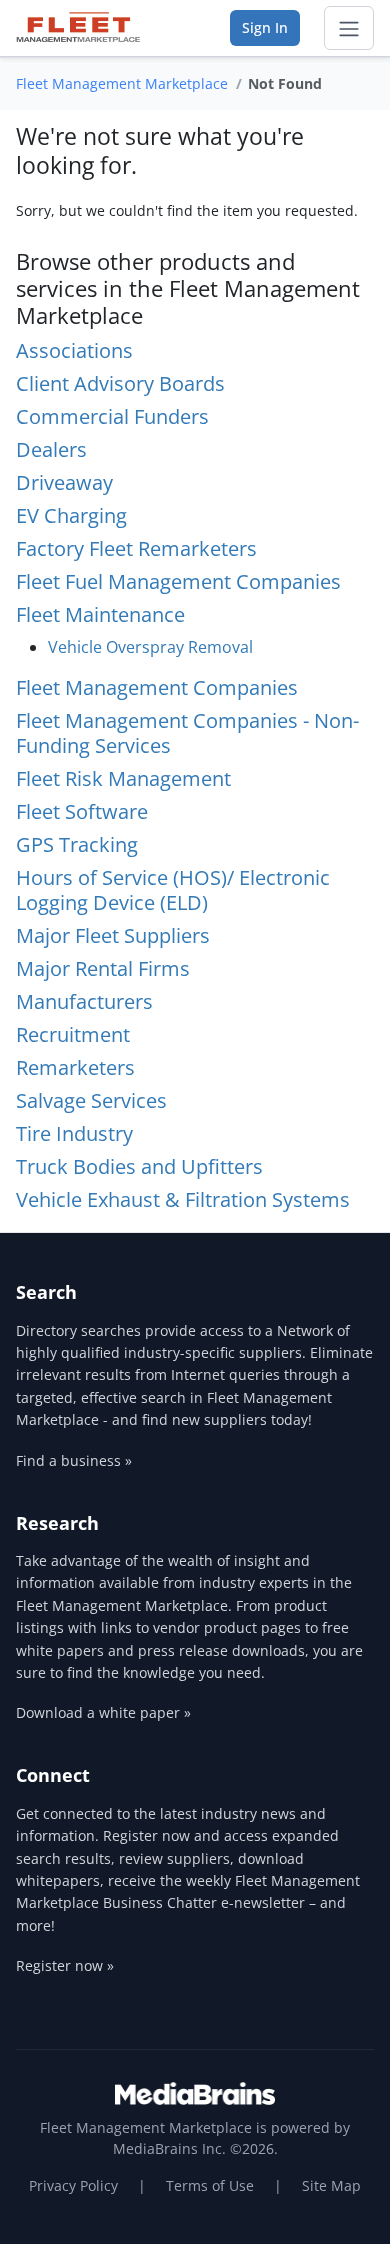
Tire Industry (74, 1133)
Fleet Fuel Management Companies (178, 581)
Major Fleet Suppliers (113, 935)
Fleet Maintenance (100, 614)
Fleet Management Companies (157, 687)
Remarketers (75, 1067)
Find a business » (74, 1460)
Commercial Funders (112, 416)
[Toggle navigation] (349, 28)
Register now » (65, 1965)
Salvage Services (91, 1100)
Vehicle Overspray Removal (150, 647)
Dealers (51, 449)
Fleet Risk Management (123, 778)
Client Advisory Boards (120, 383)
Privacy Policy (73, 2185)
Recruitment (73, 1034)
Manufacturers (84, 1001)
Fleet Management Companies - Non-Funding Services (187, 733)
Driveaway (64, 482)
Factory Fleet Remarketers (136, 548)
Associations (74, 350)
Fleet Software (82, 811)
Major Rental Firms (103, 968)
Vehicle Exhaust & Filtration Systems (183, 1199)
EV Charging (71, 515)
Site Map (331, 2185)
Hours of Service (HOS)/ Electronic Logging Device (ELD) (173, 890)
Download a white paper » (103, 1712)
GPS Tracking (77, 844)
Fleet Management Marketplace (122, 83)
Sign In (265, 27)
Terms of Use (210, 2185)
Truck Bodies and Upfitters (139, 1166)
